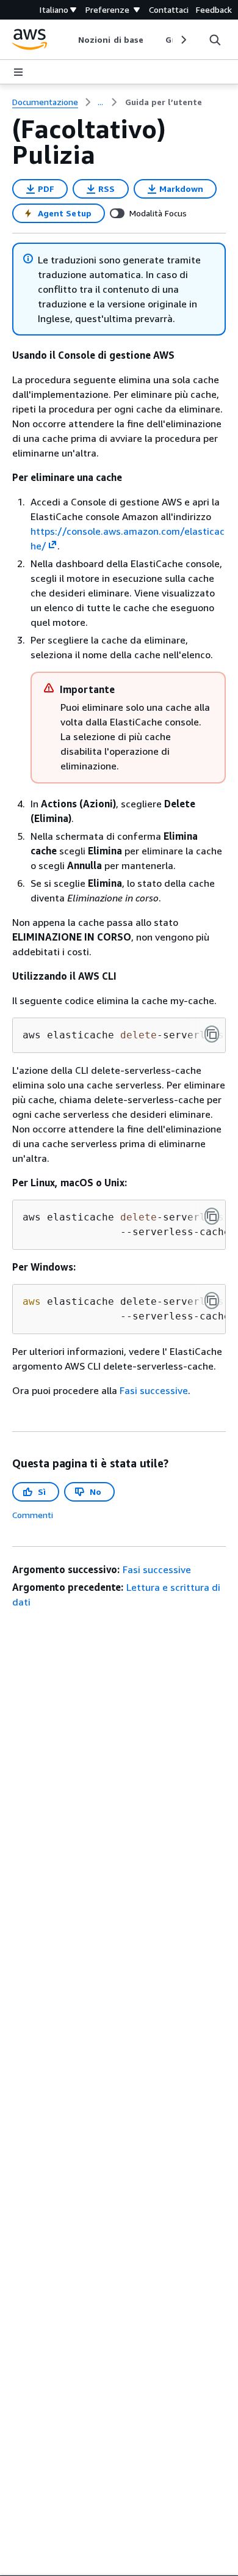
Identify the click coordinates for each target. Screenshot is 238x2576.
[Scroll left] (69, 40)
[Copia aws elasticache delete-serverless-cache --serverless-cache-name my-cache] (212, 1034)
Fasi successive (154, 1390)
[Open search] (215, 40)
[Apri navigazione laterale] (18, 72)
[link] (164, 102)
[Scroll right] (183, 40)
